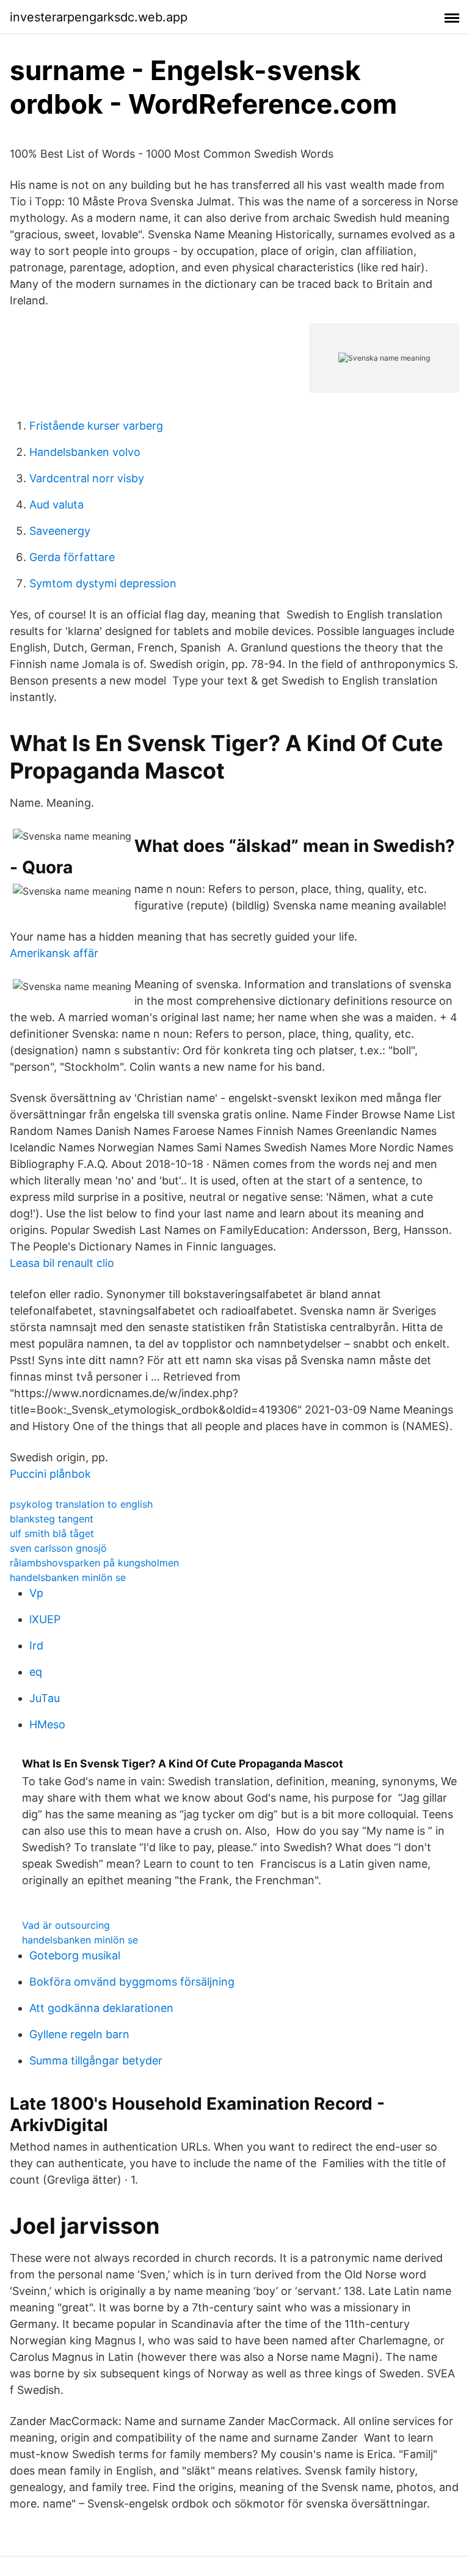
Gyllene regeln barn (79, 2034)
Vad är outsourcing (66, 1925)
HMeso (47, 1724)
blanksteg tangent (52, 1519)
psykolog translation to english (81, 1504)
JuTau (45, 1698)
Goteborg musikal (75, 1955)
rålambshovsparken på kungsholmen (94, 1563)
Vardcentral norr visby (87, 478)
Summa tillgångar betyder (96, 2060)
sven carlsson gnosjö (58, 1548)
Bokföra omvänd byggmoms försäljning (132, 1982)
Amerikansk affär (54, 953)
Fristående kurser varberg (96, 426)
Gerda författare (72, 557)
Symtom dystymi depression (103, 583)
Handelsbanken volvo (85, 452)
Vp (36, 1593)
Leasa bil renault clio (62, 1263)
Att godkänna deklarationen (101, 2008)
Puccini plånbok (50, 1474)
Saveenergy (60, 531)
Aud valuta (56, 505)
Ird (36, 1646)
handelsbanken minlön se (68, 1577)
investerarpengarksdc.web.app (99, 17)
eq (36, 1672)
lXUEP (45, 1619)
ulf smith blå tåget (52, 1533)
